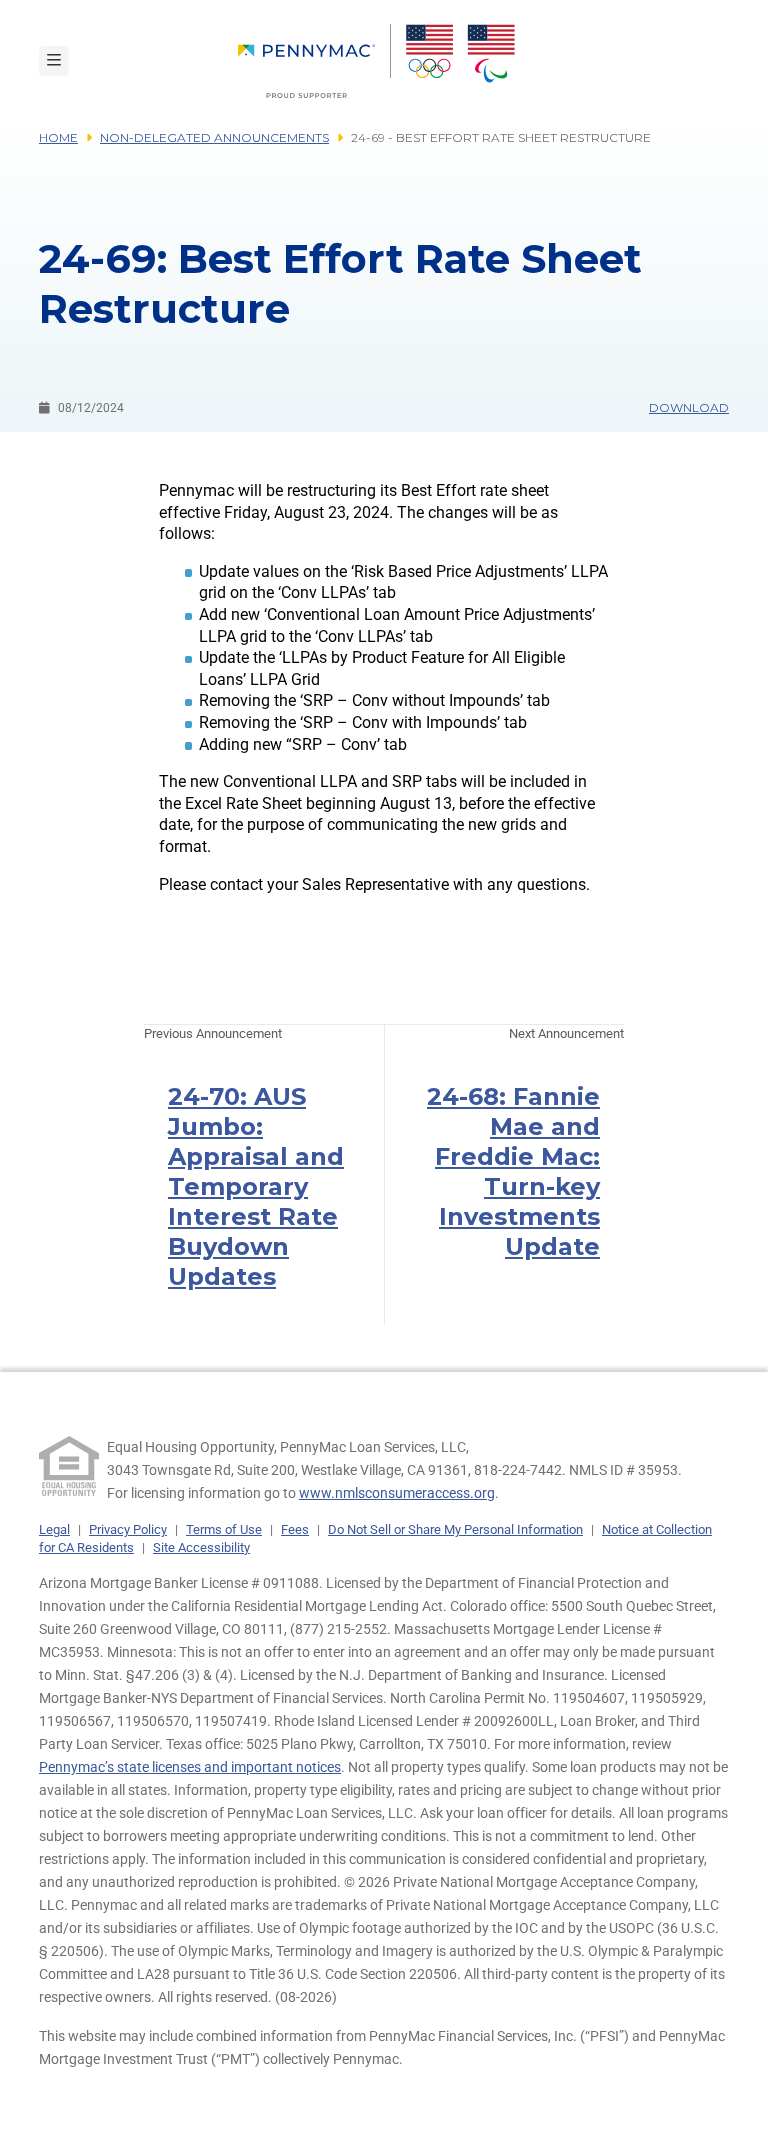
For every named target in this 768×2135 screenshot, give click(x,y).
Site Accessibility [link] (201, 1547)
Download (689, 407)
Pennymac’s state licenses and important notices (190, 1767)
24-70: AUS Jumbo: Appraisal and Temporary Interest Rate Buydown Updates (256, 1186)
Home (58, 137)
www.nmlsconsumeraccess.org (397, 1493)
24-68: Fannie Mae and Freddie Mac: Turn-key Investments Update (513, 1171)
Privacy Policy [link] (128, 1529)
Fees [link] (295, 1529)
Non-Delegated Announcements (214, 137)
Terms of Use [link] (224, 1529)
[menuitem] (314, 61)
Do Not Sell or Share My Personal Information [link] (455, 1529)
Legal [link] (54, 1529)
